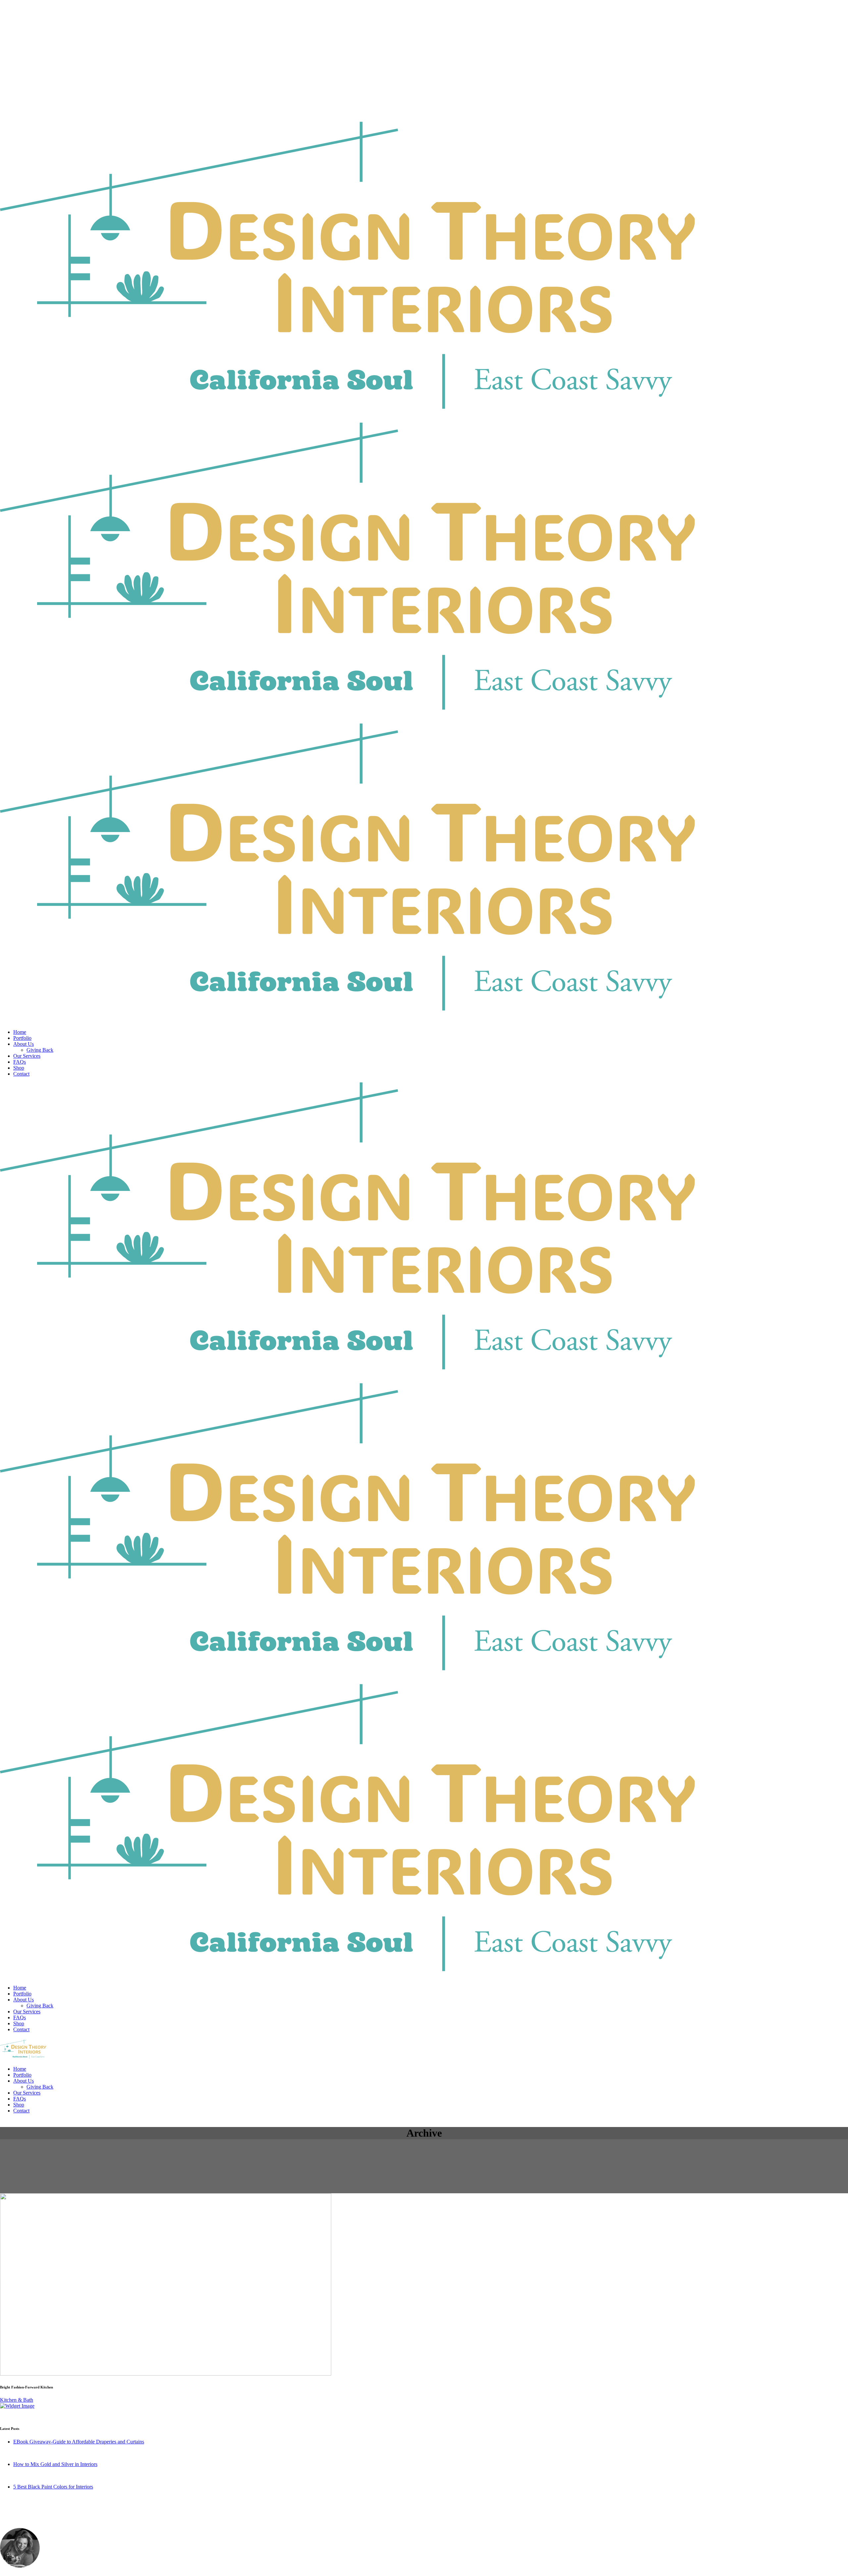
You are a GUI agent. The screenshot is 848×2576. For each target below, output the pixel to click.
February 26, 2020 (33, 2453)
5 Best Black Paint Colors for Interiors (53, 2487)
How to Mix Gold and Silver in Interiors (55, 2464)
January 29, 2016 (31, 2498)
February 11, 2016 (32, 2475)
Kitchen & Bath (17, 2400)
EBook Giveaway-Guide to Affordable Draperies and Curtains (79, 2442)
